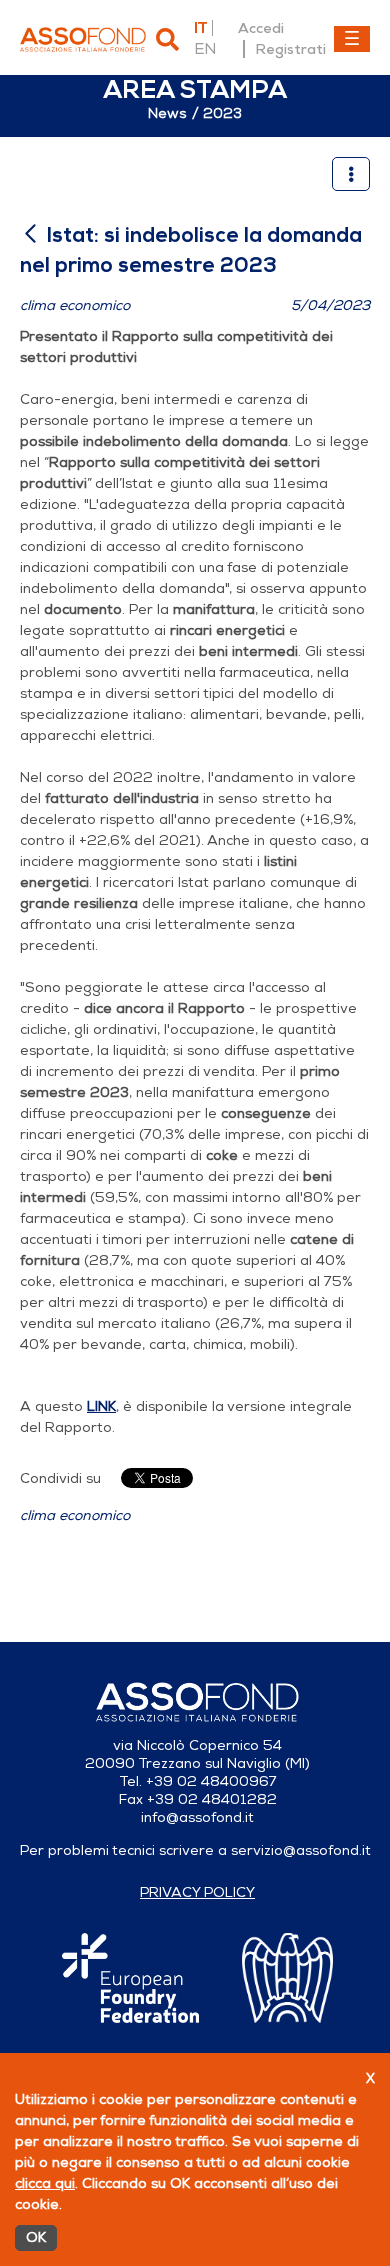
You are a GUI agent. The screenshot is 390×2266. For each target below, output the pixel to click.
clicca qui (45, 2183)
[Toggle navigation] (352, 39)
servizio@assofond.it (301, 1850)
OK (36, 2237)
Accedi (261, 28)
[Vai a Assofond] (83, 39)
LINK (101, 1406)
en (205, 49)
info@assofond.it (197, 1817)
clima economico (75, 1516)
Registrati (290, 49)
